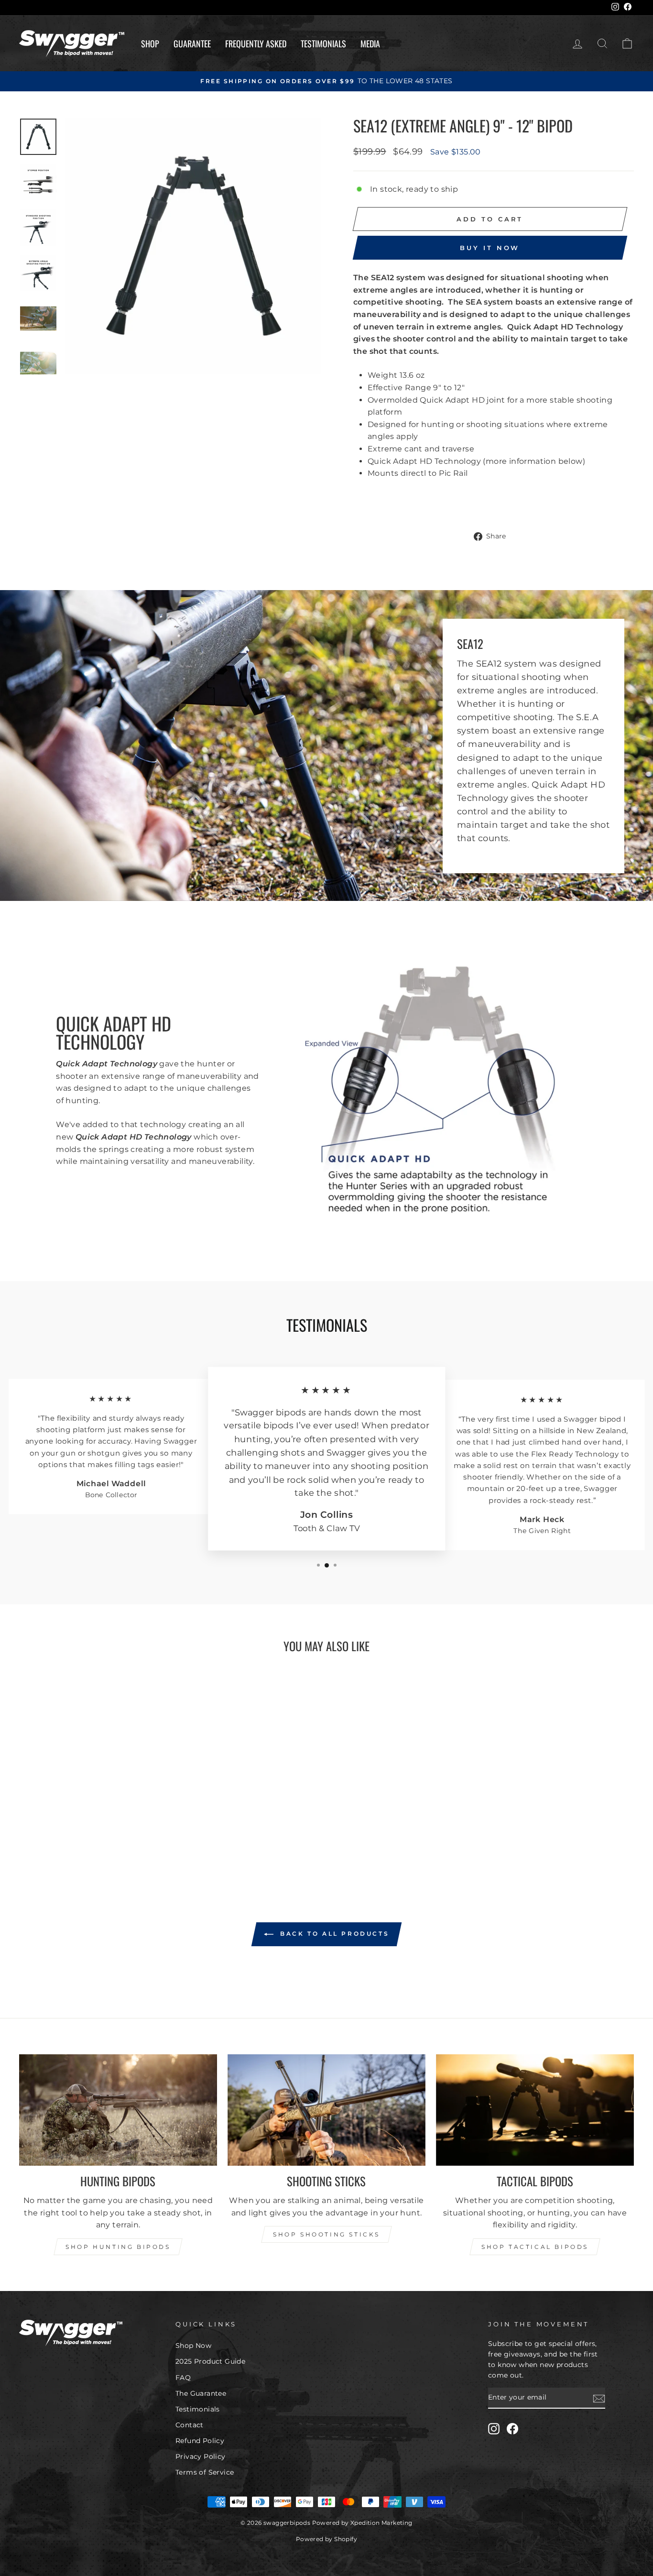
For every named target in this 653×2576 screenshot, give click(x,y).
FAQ (183, 2378)
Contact (190, 2425)
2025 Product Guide (210, 2361)
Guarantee (192, 44)
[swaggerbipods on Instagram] (494, 2429)
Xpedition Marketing (381, 2523)
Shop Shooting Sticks (326, 2234)
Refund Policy (200, 2441)
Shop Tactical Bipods (535, 2247)
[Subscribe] (599, 2398)
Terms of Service (205, 2472)
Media (370, 44)
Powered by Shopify (326, 2539)
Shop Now (193, 2346)
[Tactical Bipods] (535, 2110)
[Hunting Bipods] (118, 2110)
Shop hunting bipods (118, 2247)
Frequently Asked (256, 44)
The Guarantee (201, 2393)
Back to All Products (333, 1934)
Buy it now (490, 248)
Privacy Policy (201, 2456)
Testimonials (323, 44)
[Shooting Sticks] (326, 2110)
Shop (150, 44)
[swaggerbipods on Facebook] (512, 2429)
